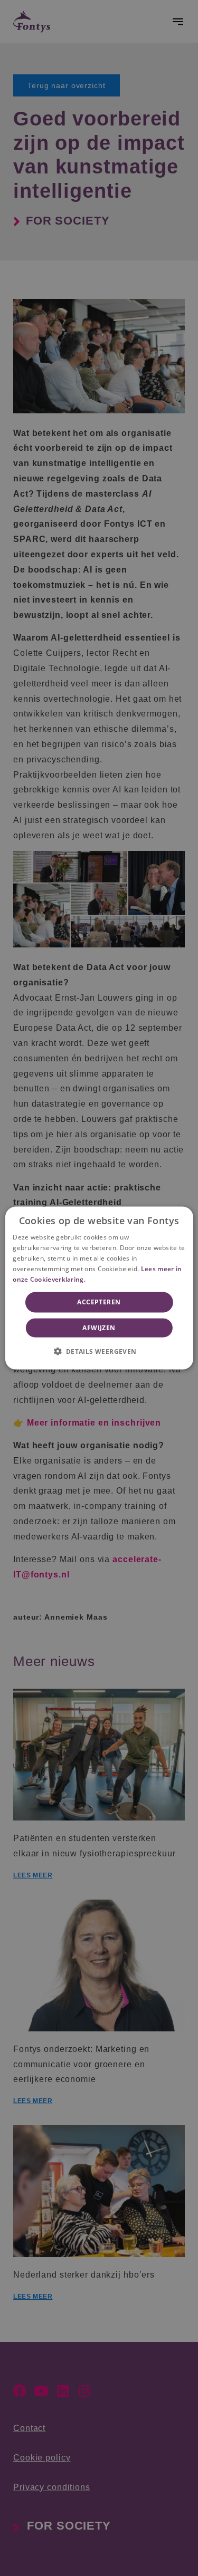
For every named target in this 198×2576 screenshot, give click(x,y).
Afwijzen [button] (99, 1327)
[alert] (99, 1288)
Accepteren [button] (99, 1302)
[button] (99, 1351)
